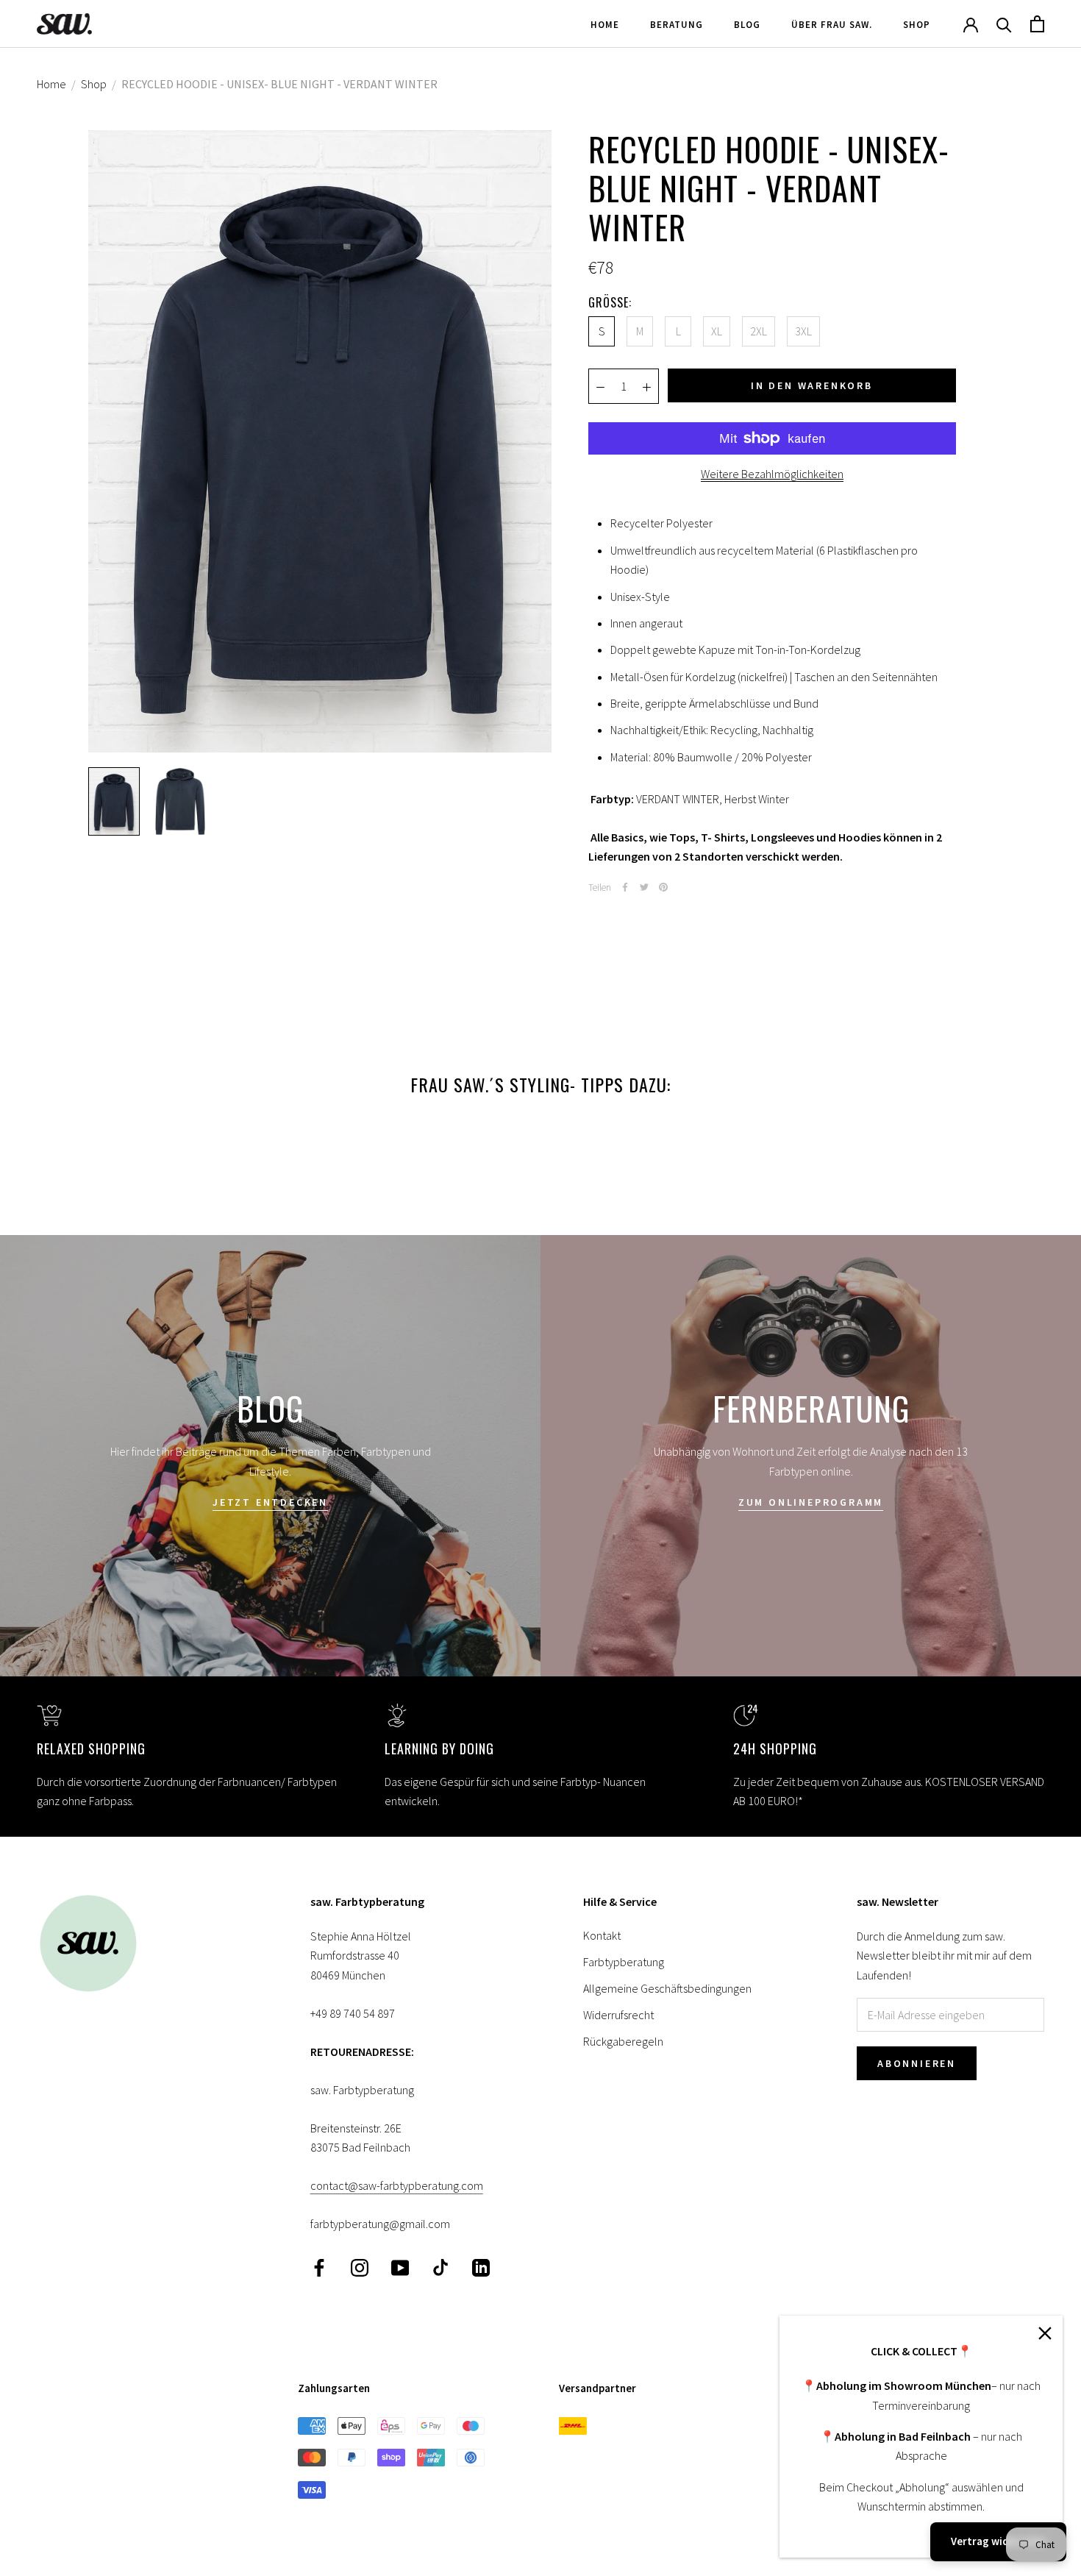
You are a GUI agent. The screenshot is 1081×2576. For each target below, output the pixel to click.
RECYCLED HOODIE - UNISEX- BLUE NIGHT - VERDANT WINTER (279, 84)
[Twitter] (644, 887)
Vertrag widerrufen (998, 2541)
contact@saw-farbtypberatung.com (397, 2185)
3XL (803, 331)
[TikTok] (440, 2267)
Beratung (677, 25)
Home (605, 25)
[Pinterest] (663, 887)
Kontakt (602, 1935)
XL (717, 331)
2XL (759, 331)
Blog (747, 25)
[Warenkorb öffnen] (1037, 24)
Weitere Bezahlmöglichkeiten (772, 474)
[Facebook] (625, 887)
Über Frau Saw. (832, 25)
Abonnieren (917, 2063)
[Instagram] (360, 2267)
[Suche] (1004, 24)
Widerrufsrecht (618, 2015)
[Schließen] (1045, 2333)
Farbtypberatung (624, 1962)
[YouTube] (400, 2267)
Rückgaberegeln (623, 2041)
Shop (917, 25)
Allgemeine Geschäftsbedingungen (667, 1988)
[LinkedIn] (481, 2267)
